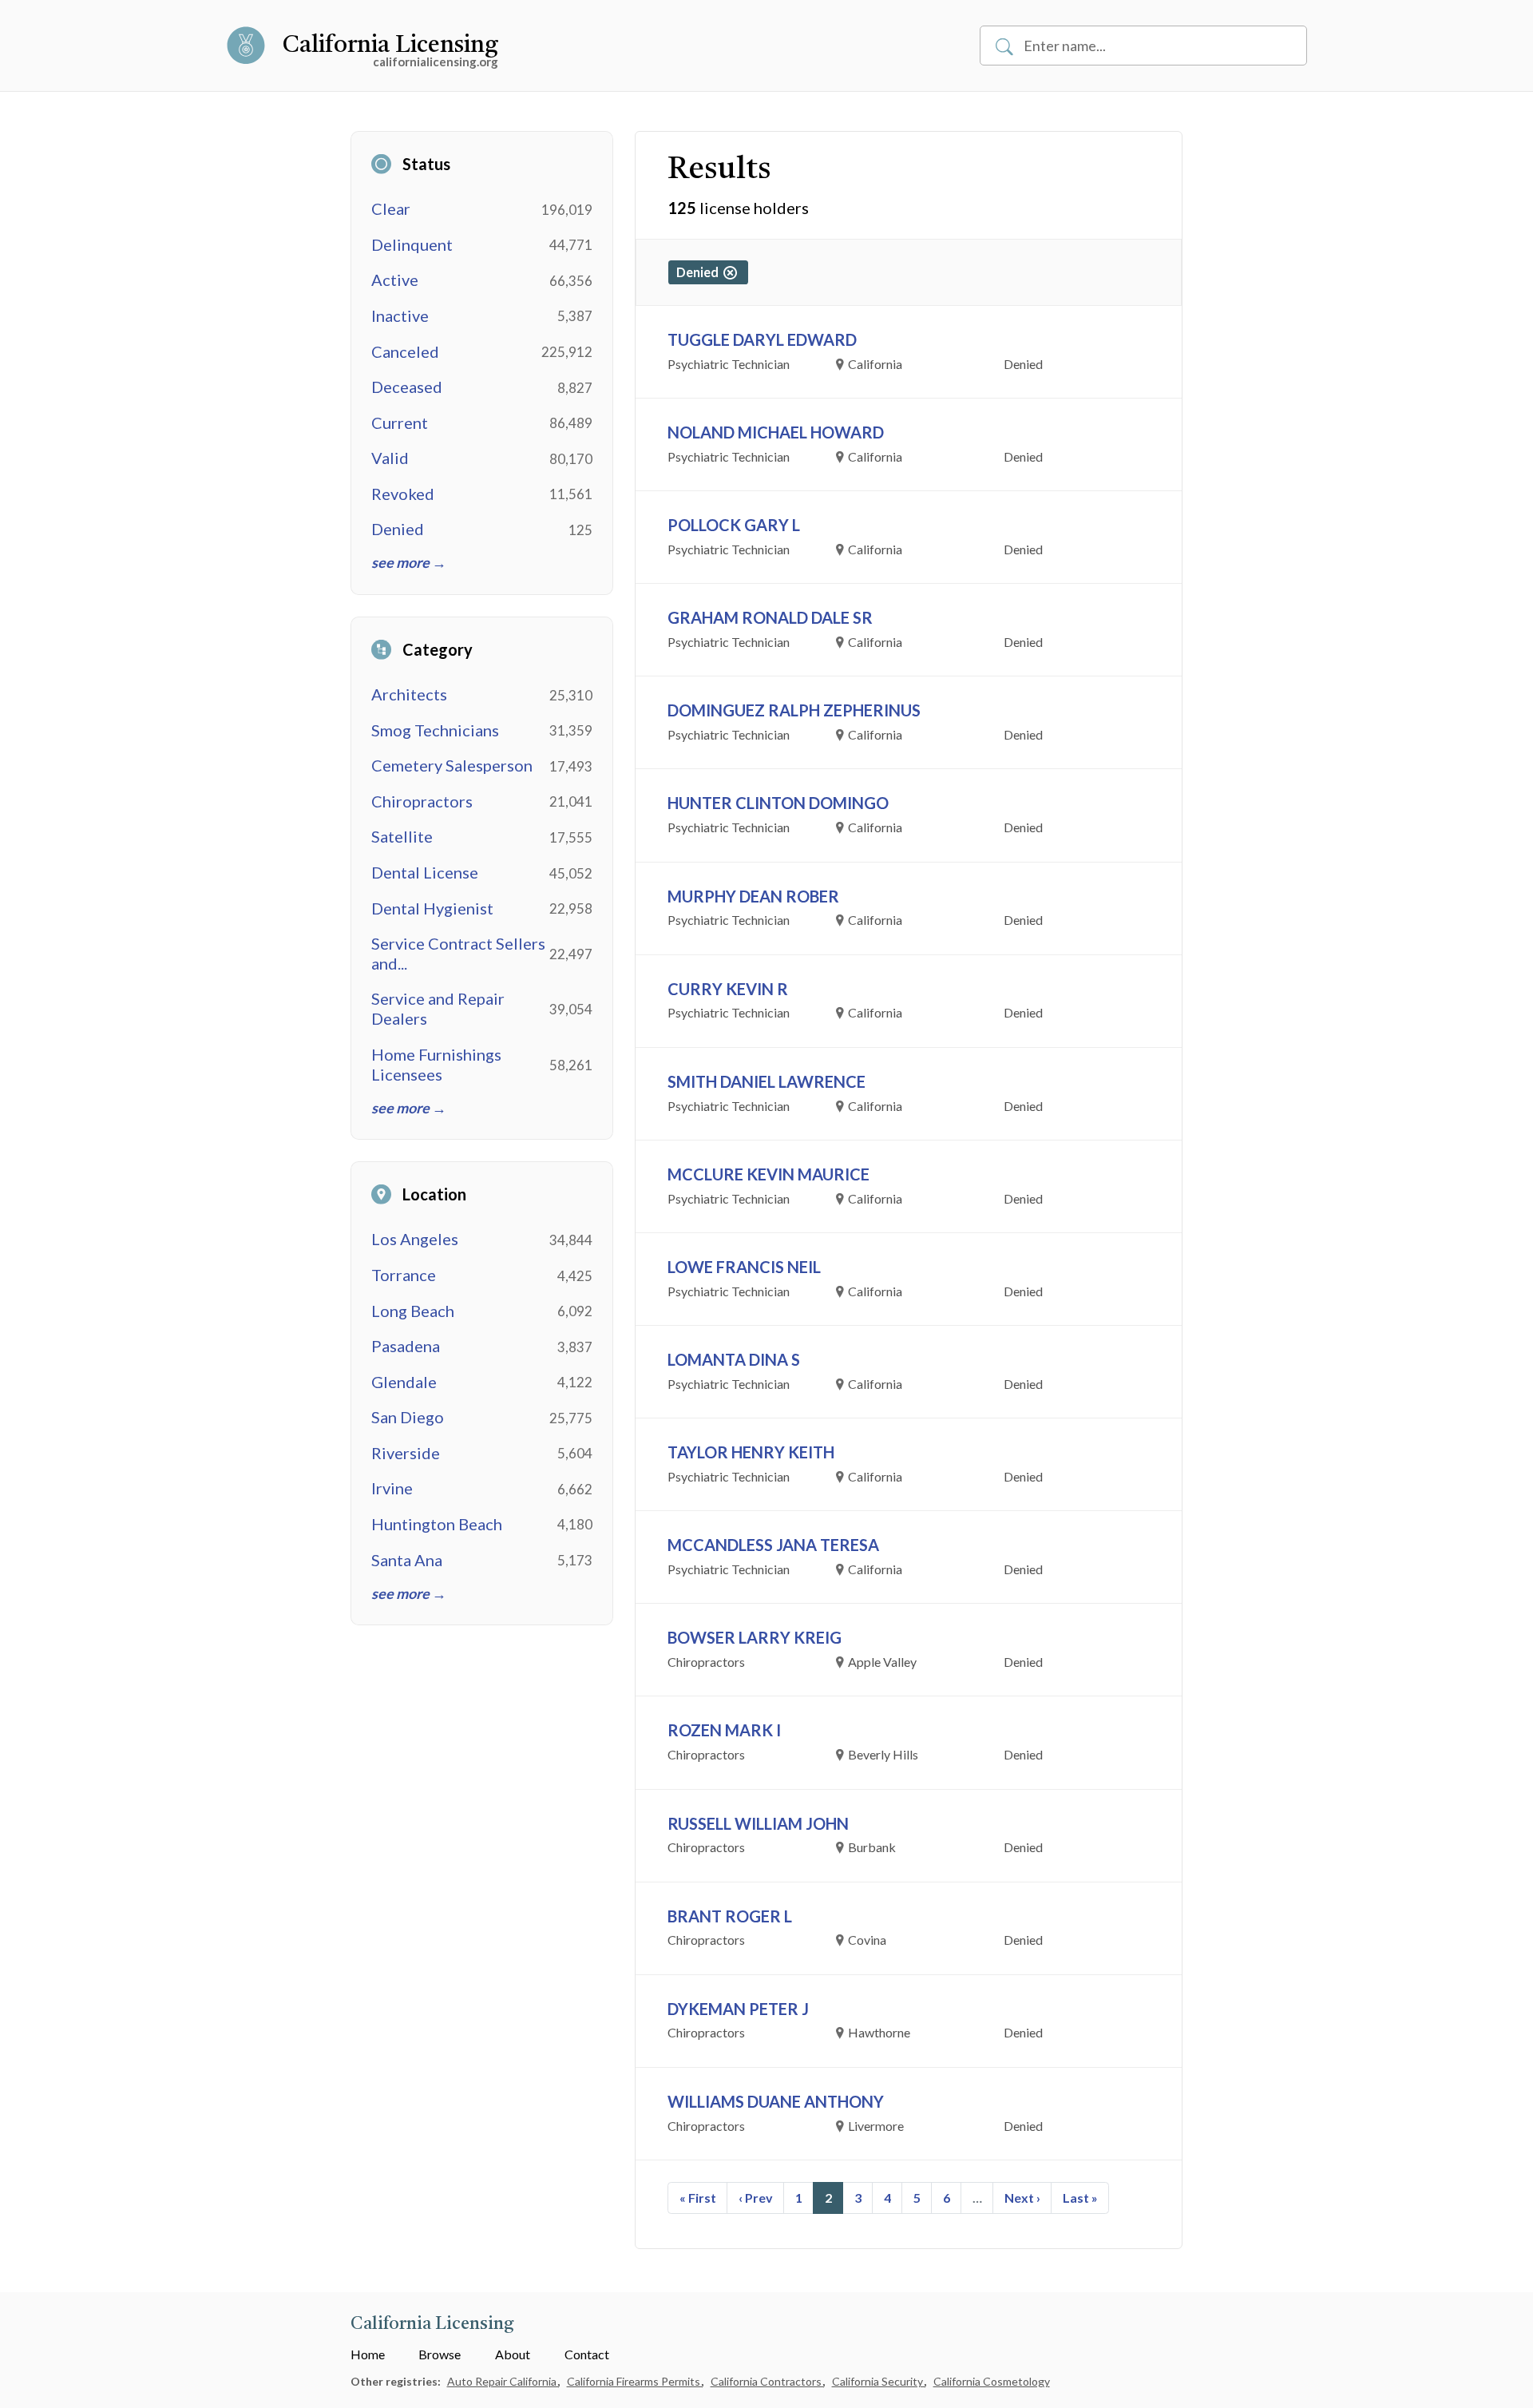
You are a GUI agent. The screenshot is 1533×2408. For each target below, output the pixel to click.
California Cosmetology (992, 2381)
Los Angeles (415, 1239)
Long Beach (413, 1311)
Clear (391, 208)
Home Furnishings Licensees (436, 1064)
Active (395, 280)
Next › (1022, 2198)
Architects (409, 694)
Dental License (425, 872)
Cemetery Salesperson (452, 765)
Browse (440, 2354)
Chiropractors (422, 801)
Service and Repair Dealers (438, 1008)
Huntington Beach (437, 1524)
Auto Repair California (503, 2381)
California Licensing (390, 46)
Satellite (402, 836)
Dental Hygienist (432, 908)
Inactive (400, 315)
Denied (398, 529)
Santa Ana (407, 1560)
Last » (1080, 2198)
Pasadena (406, 1346)
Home (368, 2354)
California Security (879, 2381)
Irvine (392, 1488)
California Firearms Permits (635, 2381)
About (513, 2354)
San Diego (408, 1417)
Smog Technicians (435, 730)
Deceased (407, 387)
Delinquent (412, 244)
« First (698, 2198)
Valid (390, 458)
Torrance (404, 1275)
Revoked (403, 494)
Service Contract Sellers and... (458, 953)
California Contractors (767, 2381)
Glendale (404, 1382)
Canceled (405, 351)
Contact (587, 2354)
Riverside (406, 1453)
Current (400, 422)
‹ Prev (756, 2198)
